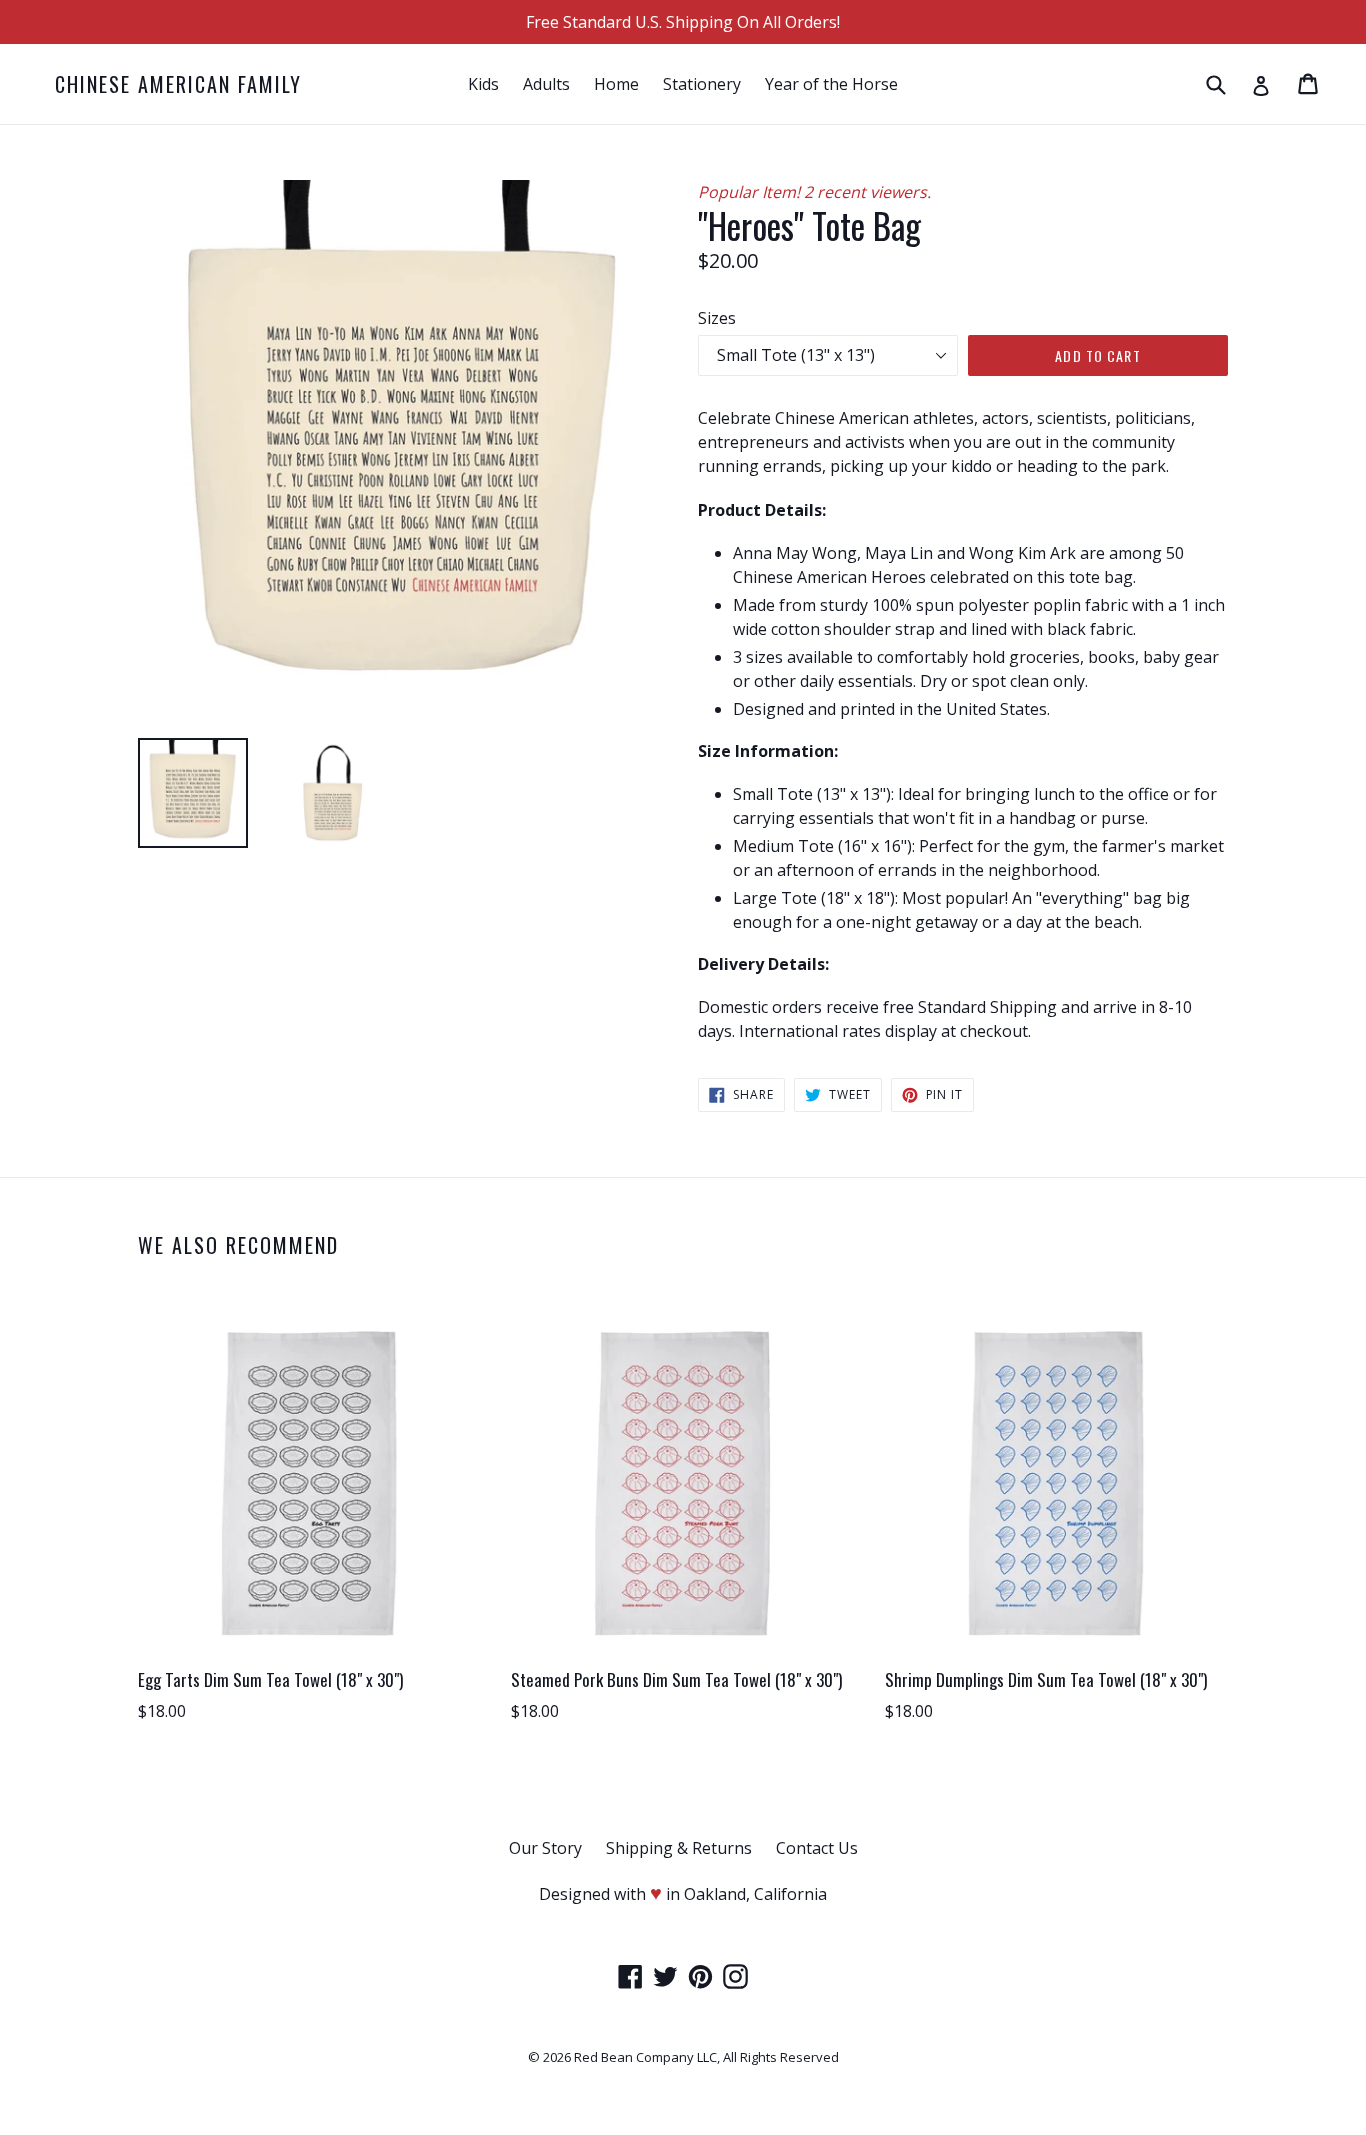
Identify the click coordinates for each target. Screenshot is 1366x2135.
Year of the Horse (831, 84)
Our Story (545, 1848)
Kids (483, 84)
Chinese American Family (178, 84)
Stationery (702, 84)
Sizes (717, 318)
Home (616, 84)
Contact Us (817, 1848)
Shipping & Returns (679, 1848)
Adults (546, 84)
